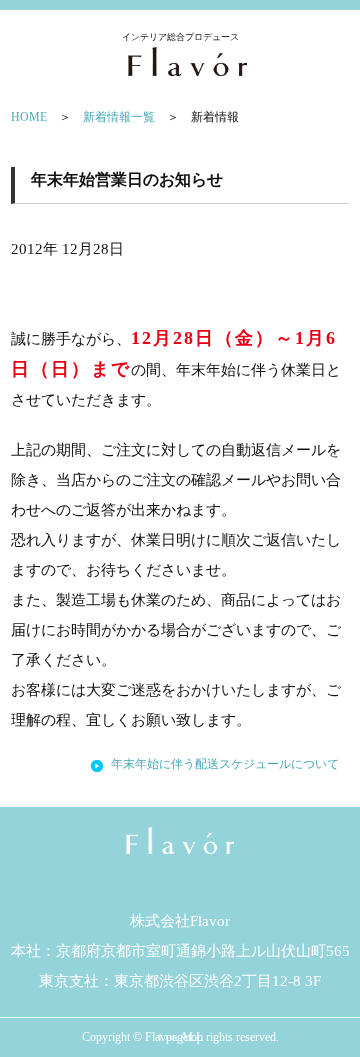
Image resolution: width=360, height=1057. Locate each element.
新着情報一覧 (119, 117)
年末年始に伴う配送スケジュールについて (225, 764)
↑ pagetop (180, 1037)
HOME (29, 117)
